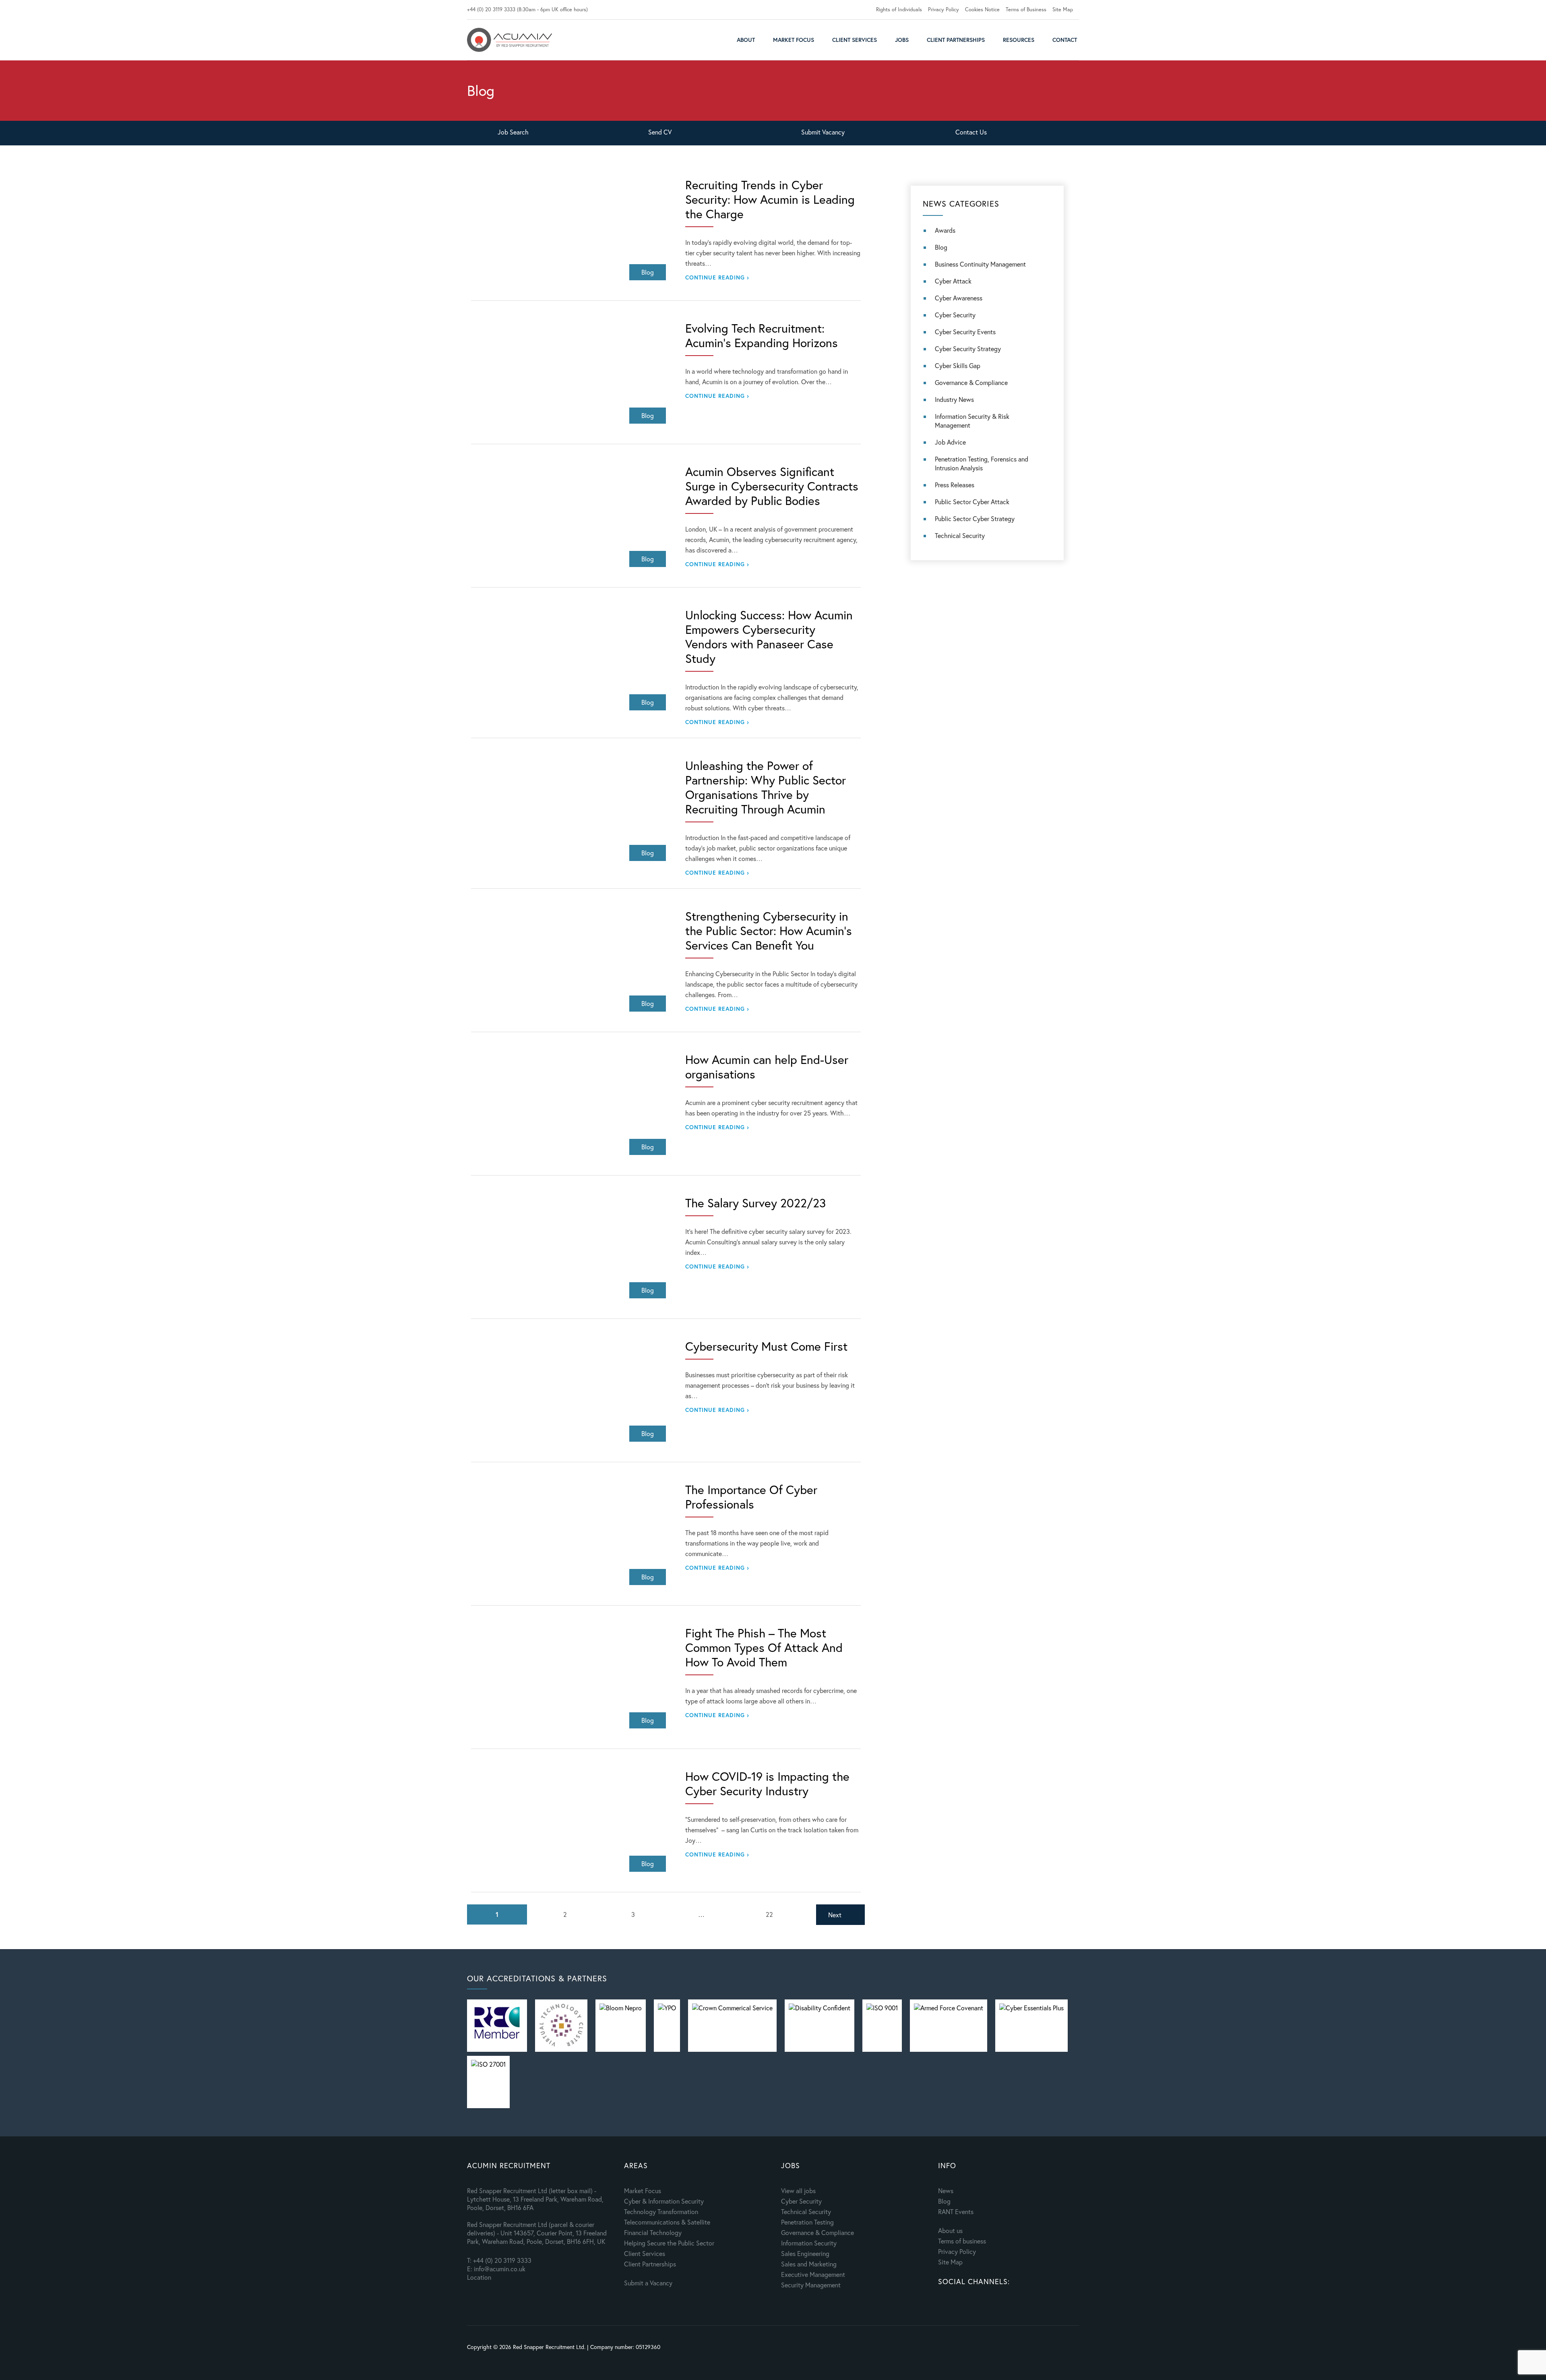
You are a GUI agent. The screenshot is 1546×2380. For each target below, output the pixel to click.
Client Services (855, 40)
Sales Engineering (805, 2253)
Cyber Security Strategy (968, 349)
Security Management (811, 2285)
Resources (1019, 40)
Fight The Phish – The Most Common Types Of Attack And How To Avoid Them (764, 1647)
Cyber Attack (953, 281)
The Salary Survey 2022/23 (755, 1203)
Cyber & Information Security (664, 2201)
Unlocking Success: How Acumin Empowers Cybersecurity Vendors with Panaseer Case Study (769, 637)
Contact (1065, 40)
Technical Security (960, 535)
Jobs (902, 40)
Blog (941, 247)
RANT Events (956, 2211)
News (946, 2191)
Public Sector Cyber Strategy (975, 518)
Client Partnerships (956, 40)
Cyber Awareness (959, 298)
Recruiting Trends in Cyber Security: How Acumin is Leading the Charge (770, 199)
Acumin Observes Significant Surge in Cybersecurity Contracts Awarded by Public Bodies (772, 486)
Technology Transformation (661, 2211)
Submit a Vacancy (648, 2283)
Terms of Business (1026, 9)
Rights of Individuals (899, 9)
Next (835, 1915)
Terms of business (962, 2241)
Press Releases (955, 485)
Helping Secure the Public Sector (669, 2243)
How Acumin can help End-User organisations (767, 1067)
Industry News (954, 399)
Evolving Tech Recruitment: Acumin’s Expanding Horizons (762, 335)
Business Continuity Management (980, 264)
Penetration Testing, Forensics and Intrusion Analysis (982, 463)
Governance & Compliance (971, 382)
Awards (945, 230)
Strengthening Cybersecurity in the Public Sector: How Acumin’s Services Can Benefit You (769, 931)
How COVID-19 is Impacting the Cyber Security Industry (767, 1784)
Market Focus (794, 40)
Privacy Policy (944, 9)
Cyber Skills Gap (958, 365)
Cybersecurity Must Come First (766, 1346)
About (746, 40)
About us (950, 2230)
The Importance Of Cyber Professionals (751, 1497)
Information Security (809, 2243)
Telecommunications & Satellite (667, 2222)
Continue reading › (717, 277)
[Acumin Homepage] (509, 40)
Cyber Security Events (965, 332)
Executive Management (813, 2274)
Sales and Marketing (809, 2264)
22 (769, 1914)
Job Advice (950, 442)
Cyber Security (955, 315)
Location (479, 2277)
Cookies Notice (982, 9)
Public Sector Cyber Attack (972, 502)
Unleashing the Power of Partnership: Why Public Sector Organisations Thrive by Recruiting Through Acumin (766, 787)
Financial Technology (653, 2232)
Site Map (1063, 9)
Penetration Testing (807, 2222)
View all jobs (798, 2191)
